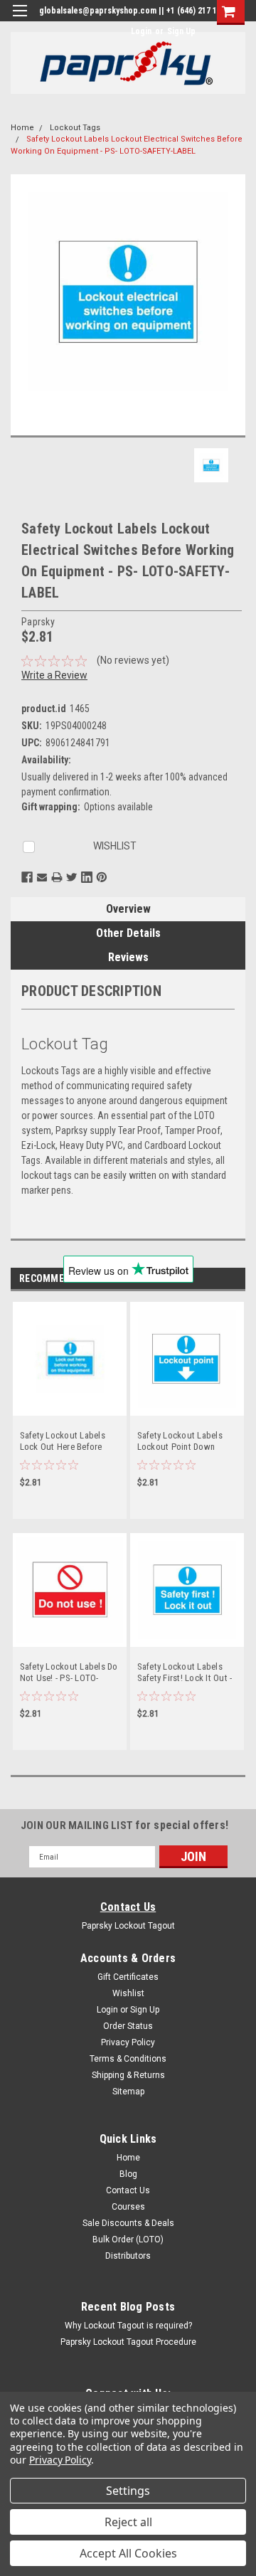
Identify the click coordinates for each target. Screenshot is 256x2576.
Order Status (128, 2026)
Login (141, 31)
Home (22, 128)
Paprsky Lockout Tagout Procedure (128, 2342)
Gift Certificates (128, 1977)
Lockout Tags (75, 128)
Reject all (128, 2522)
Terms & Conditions (128, 2059)
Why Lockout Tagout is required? (128, 2326)
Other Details (128, 933)
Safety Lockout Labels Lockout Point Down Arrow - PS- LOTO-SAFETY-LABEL (180, 1442)
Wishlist (128, 1993)
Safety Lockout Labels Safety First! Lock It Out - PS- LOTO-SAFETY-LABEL (185, 1674)
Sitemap (128, 2092)
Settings (128, 2491)
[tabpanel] (69, 1417)
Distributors (128, 2256)
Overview (128, 909)
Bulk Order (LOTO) (128, 2240)
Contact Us (128, 1907)
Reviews (128, 957)
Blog (128, 2174)
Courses (128, 2207)
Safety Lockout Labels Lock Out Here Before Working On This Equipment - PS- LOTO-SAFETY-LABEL (63, 1442)
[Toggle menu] (20, 20)
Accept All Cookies (128, 2553)
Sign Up (181, 31)
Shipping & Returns (128, 2075)
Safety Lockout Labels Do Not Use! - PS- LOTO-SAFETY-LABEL (69, 1674)
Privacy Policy (128, 2042)
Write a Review (54, 675)
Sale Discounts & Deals (128, 2223)
